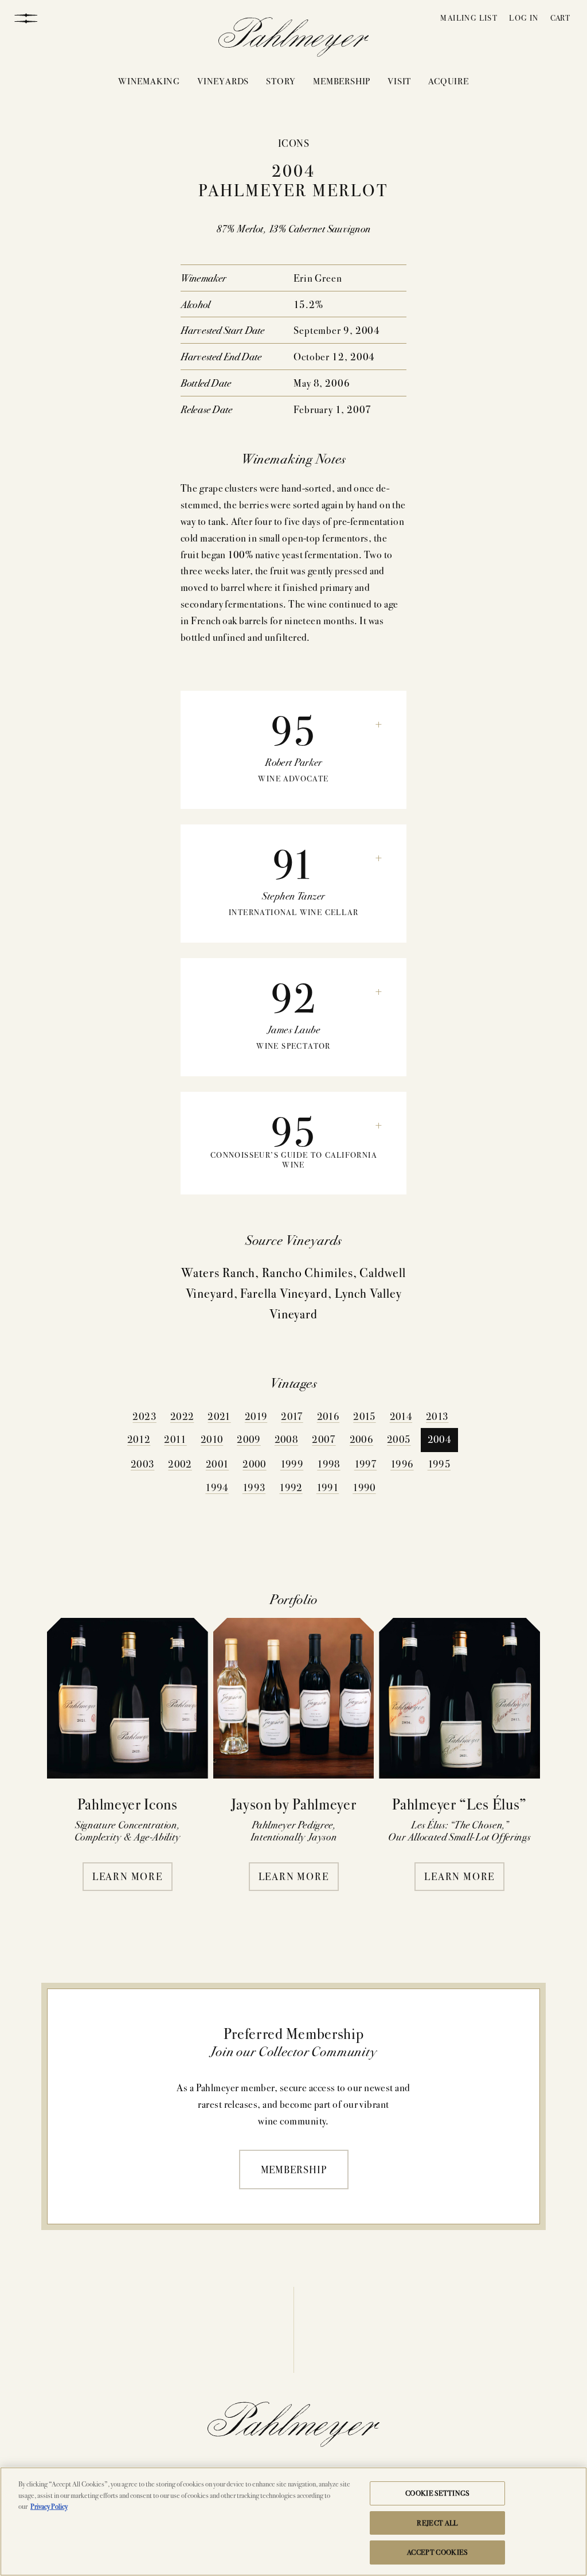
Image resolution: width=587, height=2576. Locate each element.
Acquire (449, 81)
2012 (139, 1439)
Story (281, 81)
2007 (324, 1439)
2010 (212, 1439)
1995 (439, 1463)
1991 (328, 1487)
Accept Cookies (437, 2552)
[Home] (294, 40)
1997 (365, 1463)
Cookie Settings (437, 2493)
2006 (361, 1439)
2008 (286, 1439)
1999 (292, 1463)
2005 (399, 1439)
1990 (364, 1487)
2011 (175, 1439)
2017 (292, 1416)
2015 (364, 1416)
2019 (256, 1416)
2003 (142, 1463)
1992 (291, 1487)
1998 (328, 1463)
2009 (249, 1439)
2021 (219, 1416)
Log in (524, 17)
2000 (254, 1463)
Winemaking (149, 81)
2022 (182, 1416)
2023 (144, 1416)
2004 (439, 1439)
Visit (399, 81)
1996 (402, 1463)
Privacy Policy (49, 2506)
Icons (293, 143)
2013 (437, 1416)
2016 (328, 1416)
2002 (180, 1463)
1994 (217, 1487)
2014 (401, 1416)
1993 (254, 1487)
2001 (217, 1463)
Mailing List (469, 17)
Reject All (437, 2523)
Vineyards (223, 81)
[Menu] (26, 17)
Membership (342, 81)
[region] (293, 2521)
